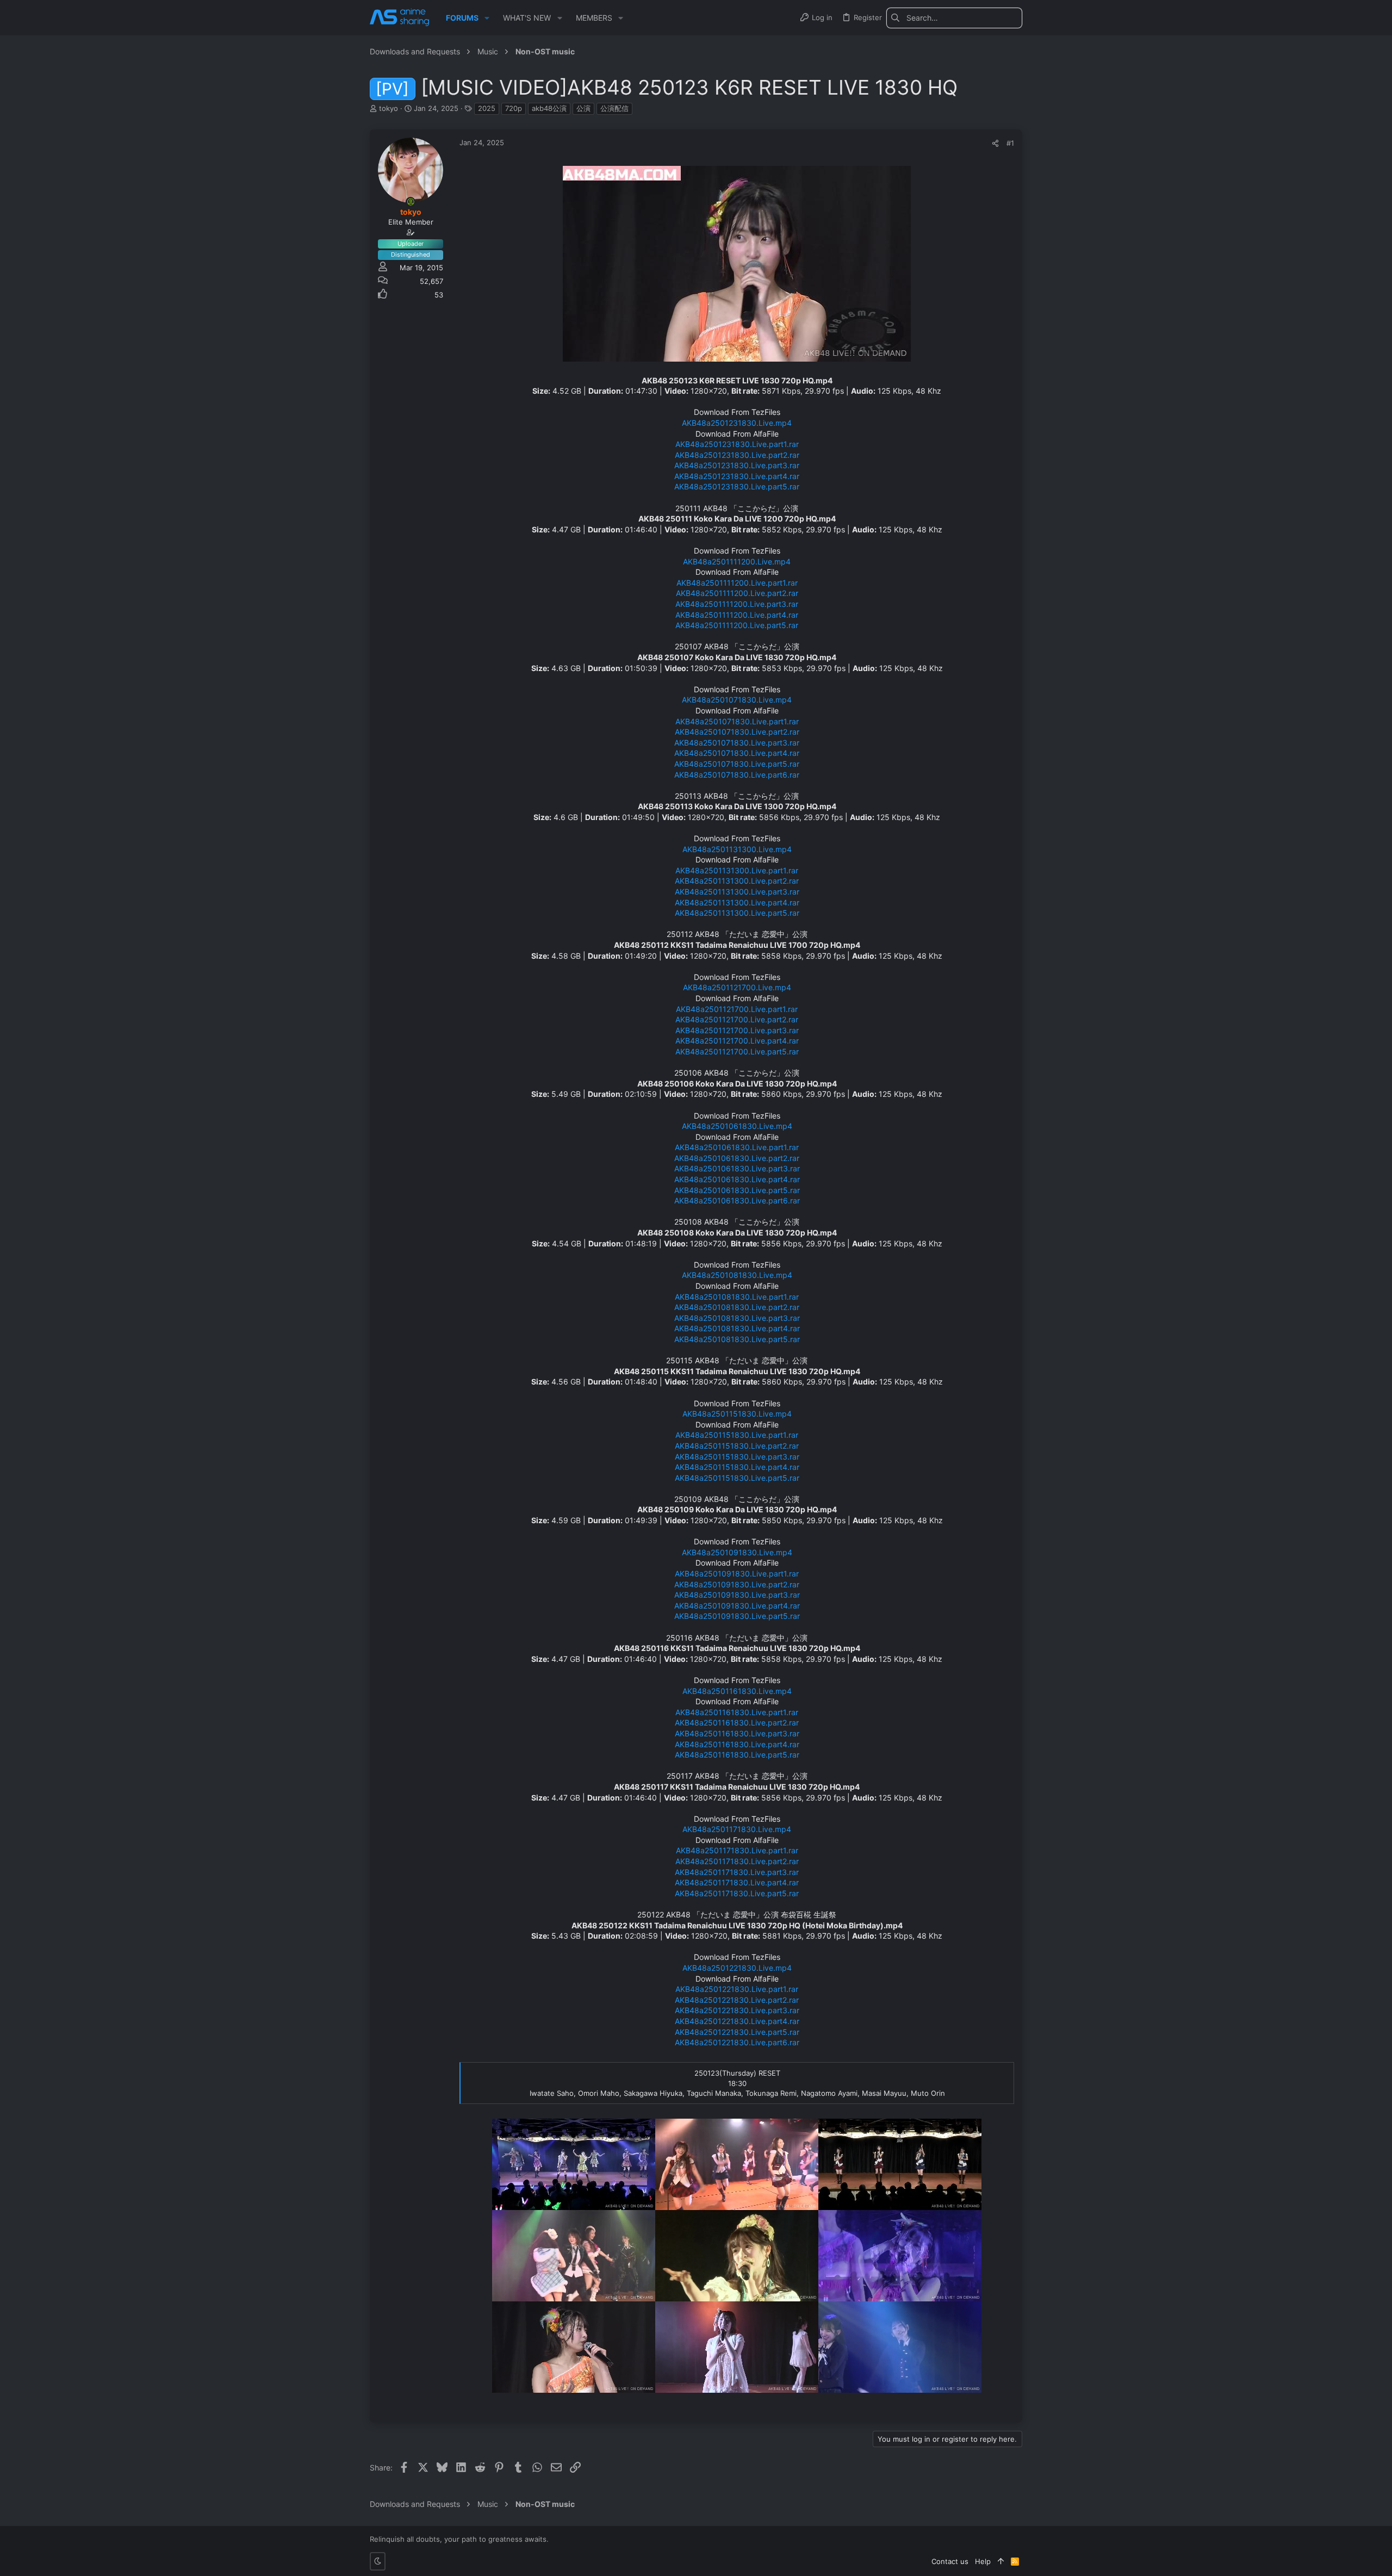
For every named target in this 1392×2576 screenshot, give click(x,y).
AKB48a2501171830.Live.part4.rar (737, 1882)
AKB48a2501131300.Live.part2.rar (737, 881)
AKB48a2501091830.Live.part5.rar (737, 1616)
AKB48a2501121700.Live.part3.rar (737, 1030)
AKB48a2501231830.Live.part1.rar (737, 444)
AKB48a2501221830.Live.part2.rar (737, 2000)
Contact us (950, 2561)
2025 (487, 108)
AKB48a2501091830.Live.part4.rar (737, 1606)
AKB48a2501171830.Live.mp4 (737, 1829)
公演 (583, 108)
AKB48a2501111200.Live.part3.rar (737, 604)
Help (983, 2561)
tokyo (389, 108)
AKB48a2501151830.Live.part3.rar (737, 1457)
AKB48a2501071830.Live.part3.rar (737, 743)
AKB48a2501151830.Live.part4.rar (737, 1467)
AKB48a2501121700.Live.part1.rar (737, 1009)
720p (514, 108)
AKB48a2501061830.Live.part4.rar (737, 1179)
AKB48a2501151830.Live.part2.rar (737, 1446)
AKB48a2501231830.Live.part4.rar (737, 476)
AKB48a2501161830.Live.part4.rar (737, 1744)
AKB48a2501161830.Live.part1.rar (737, 1712)
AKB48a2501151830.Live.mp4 (737, 1414)
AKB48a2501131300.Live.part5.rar (737, 913)
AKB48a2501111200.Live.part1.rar (737, 583)
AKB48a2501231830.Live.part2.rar (737, 455)
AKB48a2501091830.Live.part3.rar (737, 1595)
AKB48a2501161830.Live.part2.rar (737, 1722)
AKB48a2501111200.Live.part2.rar (737, 593)
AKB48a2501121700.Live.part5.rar (737, 1051)
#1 (1010, 143)
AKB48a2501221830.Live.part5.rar (737, 2032)
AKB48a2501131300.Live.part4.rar (737, 902)
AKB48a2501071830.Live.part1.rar (737, 721)
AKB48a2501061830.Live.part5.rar (737, 1190)
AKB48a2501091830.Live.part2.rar (737, 1584)
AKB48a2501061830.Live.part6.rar (737, 1200)
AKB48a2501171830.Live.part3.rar (737, 1872)
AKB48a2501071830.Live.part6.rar (737, 775)
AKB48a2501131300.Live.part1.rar (737, 870)
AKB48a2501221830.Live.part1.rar (737, 1989)
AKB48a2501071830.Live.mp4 (737, 700)
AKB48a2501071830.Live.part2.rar (737, 732)
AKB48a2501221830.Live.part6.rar (737, 2042)
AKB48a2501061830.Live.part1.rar (737, 1147)
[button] (487, 18)
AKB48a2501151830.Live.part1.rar (737, 1435)
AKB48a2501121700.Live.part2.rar (737, 1019)
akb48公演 (549, 108)
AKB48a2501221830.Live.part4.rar (737, 2021)
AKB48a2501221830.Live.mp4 (737, 1968)
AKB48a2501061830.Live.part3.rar (737, 1168)
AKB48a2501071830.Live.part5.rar (737, 764)
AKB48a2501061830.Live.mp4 (737, 1126)
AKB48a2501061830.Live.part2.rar (737, 1158)
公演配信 (614, 108)
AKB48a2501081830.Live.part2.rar (737, 1307)
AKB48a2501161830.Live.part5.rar (737, 1755)
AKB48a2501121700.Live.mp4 (737, 987)
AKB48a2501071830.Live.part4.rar (737, 753)
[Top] (1001, 2561)
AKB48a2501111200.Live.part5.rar (737, 625)
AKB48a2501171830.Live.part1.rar (737, 1850)
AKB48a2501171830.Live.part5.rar (737, 1893)
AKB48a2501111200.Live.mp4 (737, 561)
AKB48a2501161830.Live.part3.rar (737, 1733)
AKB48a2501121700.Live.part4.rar (737, 1041)
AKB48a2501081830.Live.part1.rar (737, 1297)
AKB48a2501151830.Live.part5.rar (737, 1478)
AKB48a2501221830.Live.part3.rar (737, 2010)
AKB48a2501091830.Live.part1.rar (737, 1573)
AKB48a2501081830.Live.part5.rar (737, 1339)
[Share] (995, 143)
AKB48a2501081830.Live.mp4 (737, 1275)
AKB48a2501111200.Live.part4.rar (737, 615)
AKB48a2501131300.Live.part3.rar (737, 892)
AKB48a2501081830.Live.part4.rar (737, 1328)
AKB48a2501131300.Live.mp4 (737, 849)
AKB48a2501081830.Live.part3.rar (737, 1318)
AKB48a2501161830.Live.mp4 (737, 1691)
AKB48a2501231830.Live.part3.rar (737, 465)
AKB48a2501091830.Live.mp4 (737, 1552)
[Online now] (411, 202)
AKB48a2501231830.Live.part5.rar (737, 486)
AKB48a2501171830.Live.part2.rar (737, 1861)
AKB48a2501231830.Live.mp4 (737, 423)
